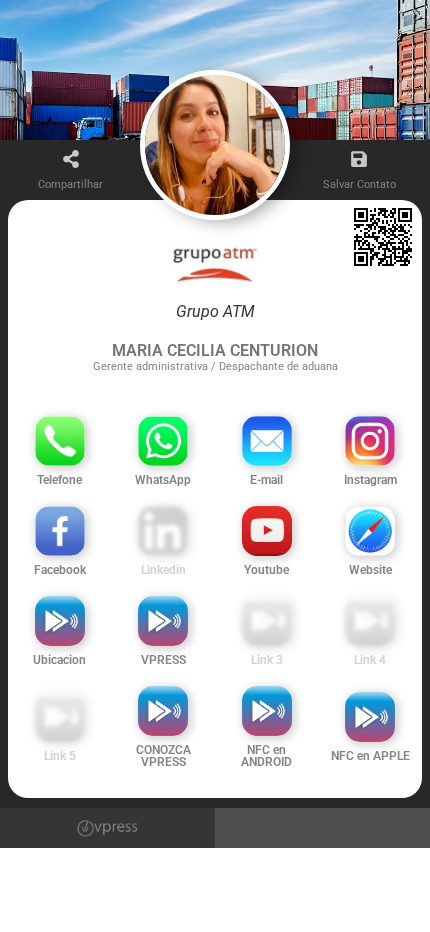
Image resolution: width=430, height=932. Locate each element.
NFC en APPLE (370, 756)
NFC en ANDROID (266, 756)
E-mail (266, 480)
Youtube (266, 570)
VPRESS (163, 660)
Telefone (59, 480)
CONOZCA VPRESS (163, 756)
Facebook (60, 570)
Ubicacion (59, 660)
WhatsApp (163, 480)
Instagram (370, 480)
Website (370, 570)
